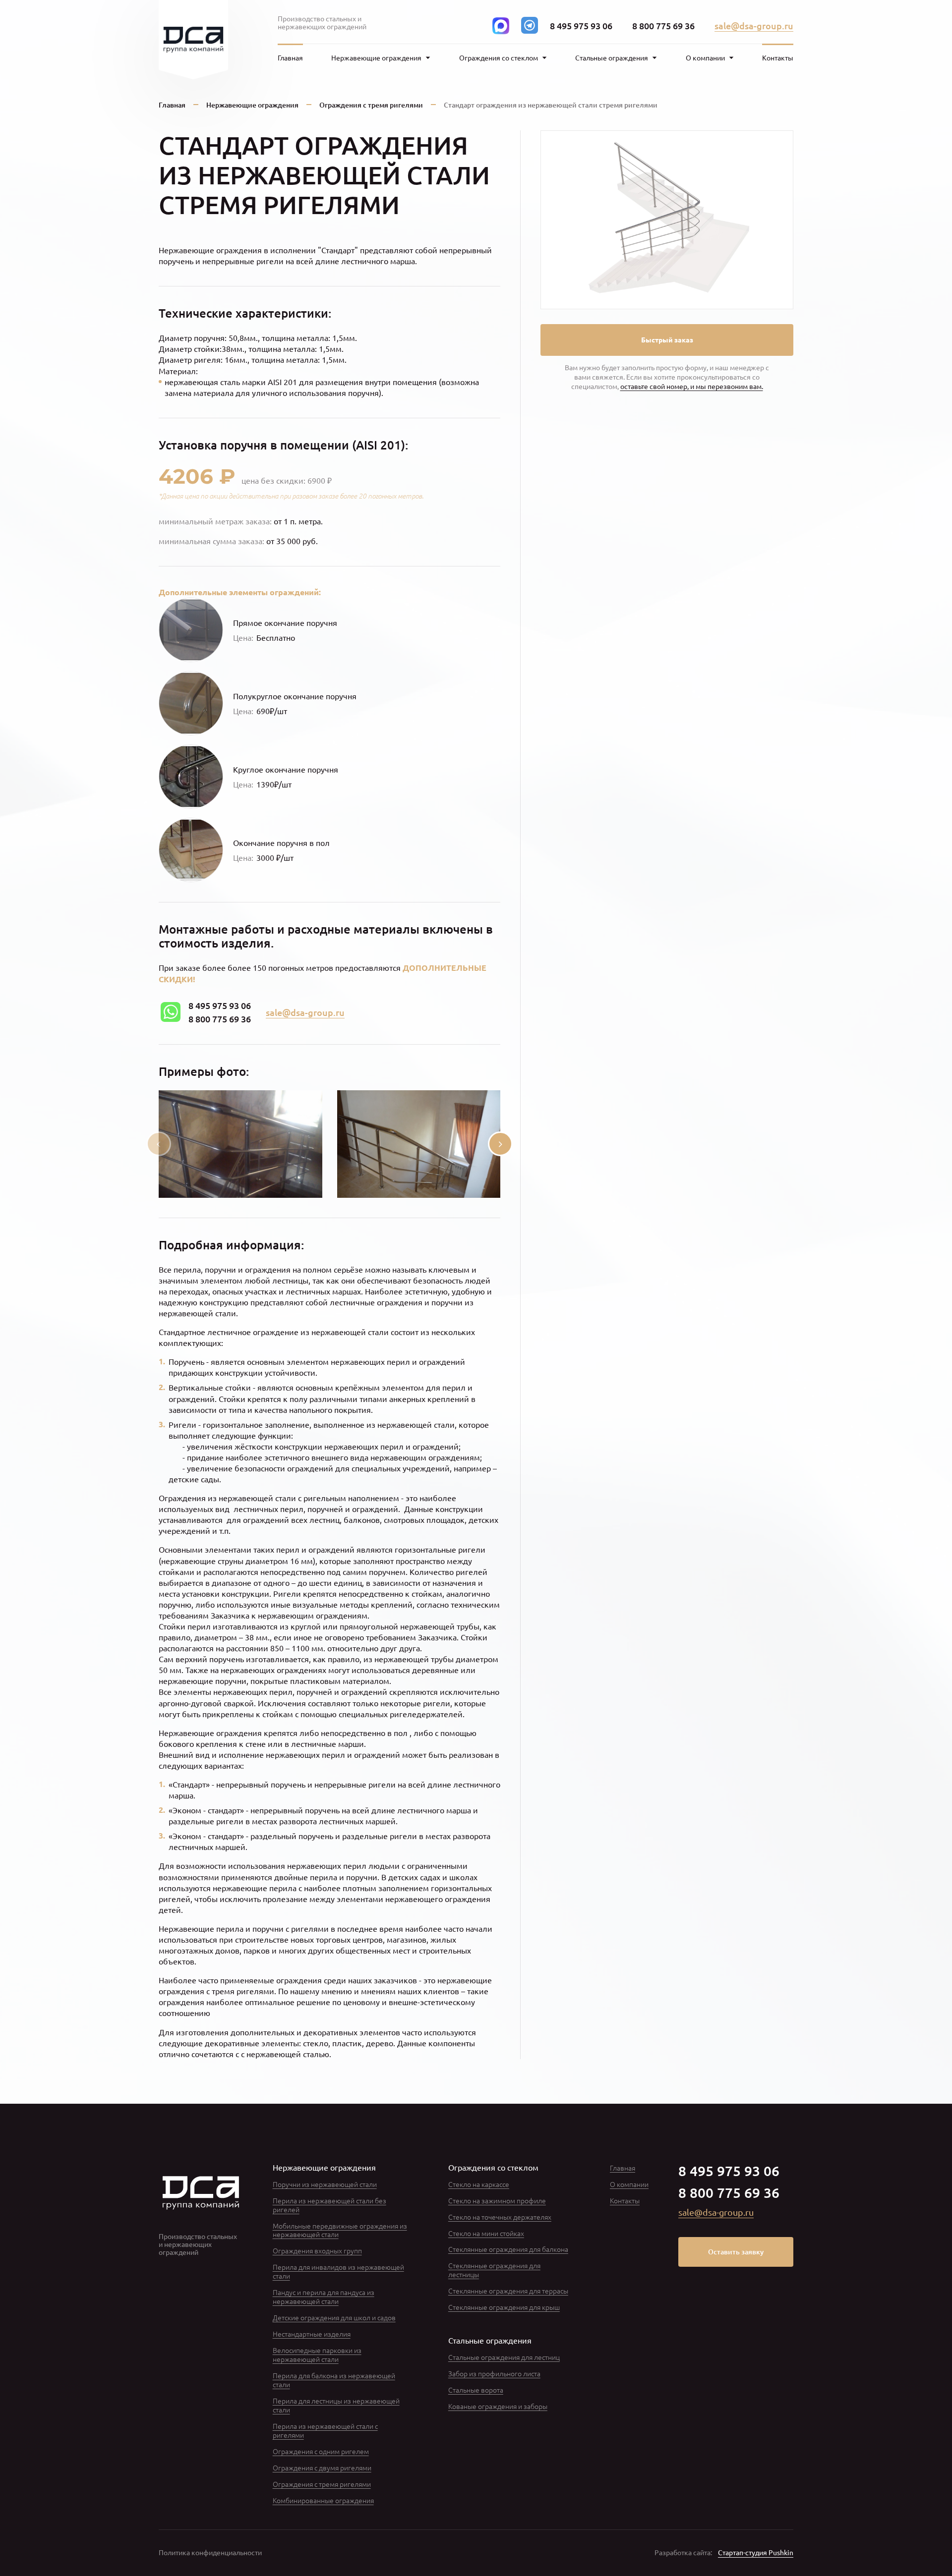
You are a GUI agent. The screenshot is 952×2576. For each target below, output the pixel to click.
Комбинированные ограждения (323, 2500)
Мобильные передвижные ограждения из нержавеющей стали (340, 2230)
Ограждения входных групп (317, 2250)
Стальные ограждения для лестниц (504, 2357)
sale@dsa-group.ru (754, 26)
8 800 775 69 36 (663, 26)
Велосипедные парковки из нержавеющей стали (317, 2354)
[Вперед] (500, 1144)
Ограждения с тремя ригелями (371, 105)
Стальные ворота (476, 2390)
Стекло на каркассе (479, 2184)
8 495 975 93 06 (581, 26)
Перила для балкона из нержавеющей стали (334, 2380)
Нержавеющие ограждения (252, 105)
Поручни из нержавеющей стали (325, 2184)
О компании (629, 2184)
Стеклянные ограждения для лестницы (494, 2270)
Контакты (778, 58)
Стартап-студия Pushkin (756, 2553)
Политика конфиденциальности (210, 2553)
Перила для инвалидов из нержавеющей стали (338, 2271)
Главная (290, 58)
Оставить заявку (736, 2252)
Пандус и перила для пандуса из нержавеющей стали (324, 2296)
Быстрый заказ (667, 339)
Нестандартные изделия (312, 2334)
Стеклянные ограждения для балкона (508, 2249)
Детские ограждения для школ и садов (334, 2317)
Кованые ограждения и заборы (498, 2406)
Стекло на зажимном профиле (497, 2200)
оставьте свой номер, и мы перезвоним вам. (692, 386)
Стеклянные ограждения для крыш (504, 2307)
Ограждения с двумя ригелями (322, 2467)
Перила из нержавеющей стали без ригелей (329, 2205)
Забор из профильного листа (494, 2373)
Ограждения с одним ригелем (321, 2451)
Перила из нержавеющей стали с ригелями (325, 2430)
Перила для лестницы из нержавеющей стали (336, 2405)
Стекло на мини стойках (486, 2233)
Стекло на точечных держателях (500, 2217)
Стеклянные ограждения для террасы (508, 2291)
